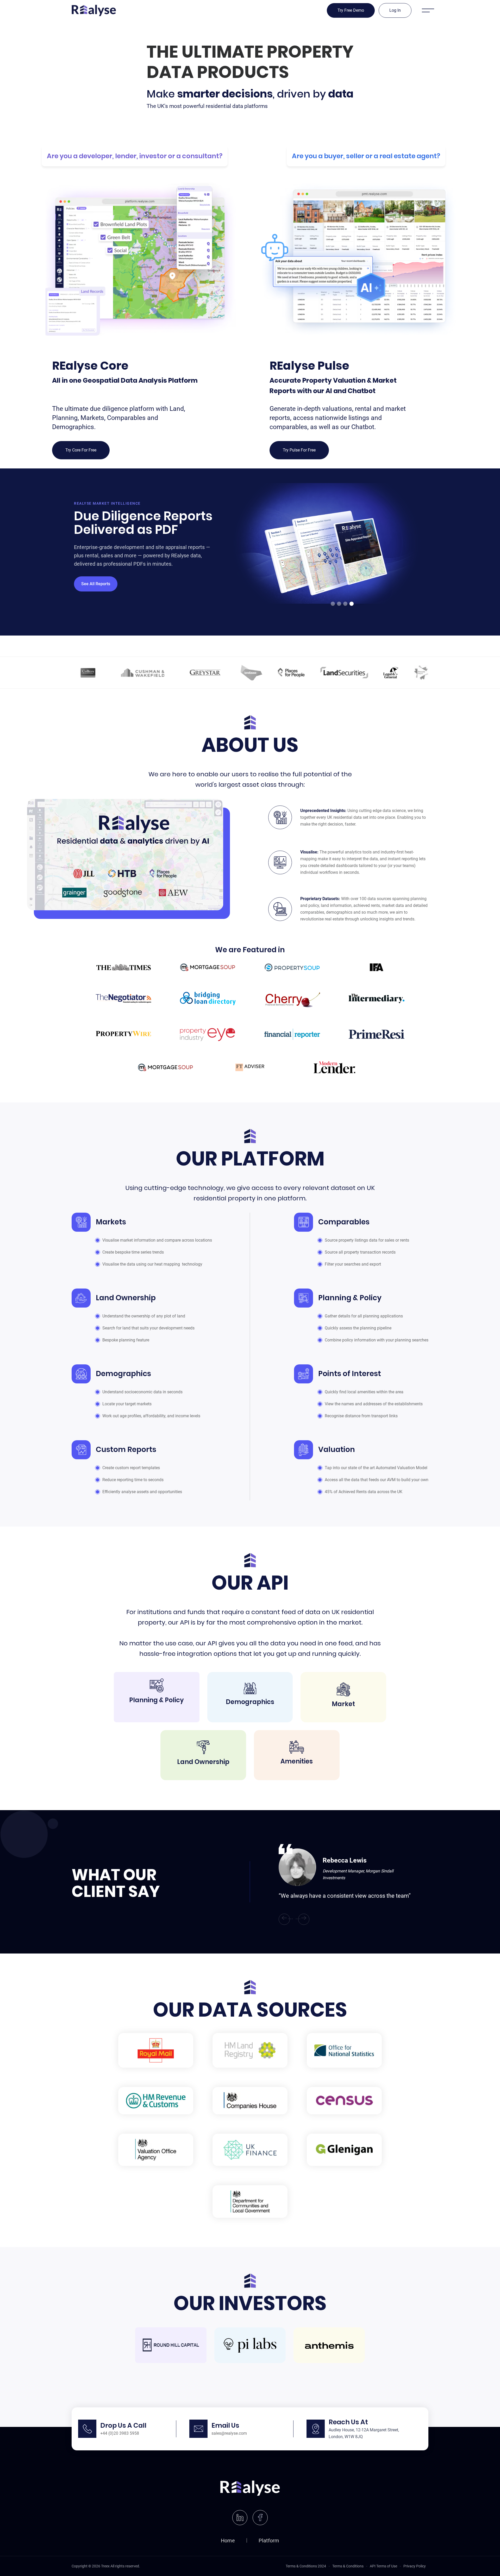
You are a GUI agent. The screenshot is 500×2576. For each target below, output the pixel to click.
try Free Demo (351, 10)
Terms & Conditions (348, 2566)
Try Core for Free (81, 450)
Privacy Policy (415, 2566)
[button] (416, 552)
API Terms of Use (383, 2566)
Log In (395, 10)
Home (228, 2541)
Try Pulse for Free (299, 450)
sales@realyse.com (229, 2433)
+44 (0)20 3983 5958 (120, 2433)
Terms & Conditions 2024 (306, 2566)
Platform (269, 2541)
